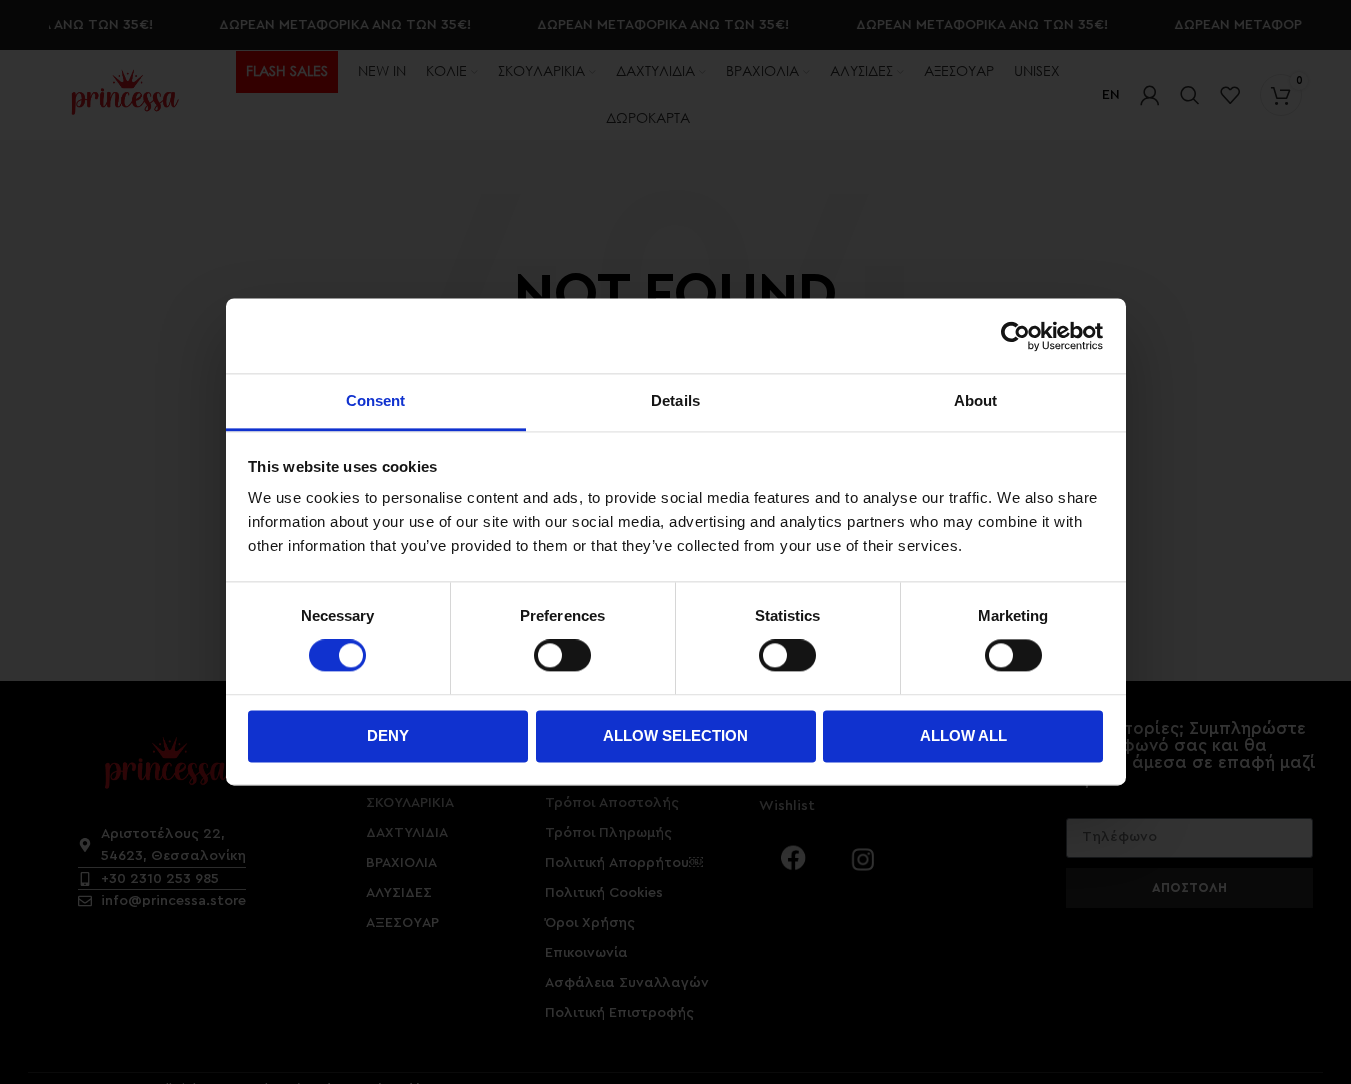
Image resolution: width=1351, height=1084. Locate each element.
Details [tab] (675, 400)
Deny (388, 735)
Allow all (963, 735)
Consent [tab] (376, 400)
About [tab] (976, 400)
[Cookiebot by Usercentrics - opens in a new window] (1015, 336)
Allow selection (675, 735)
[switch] (562, 656)
